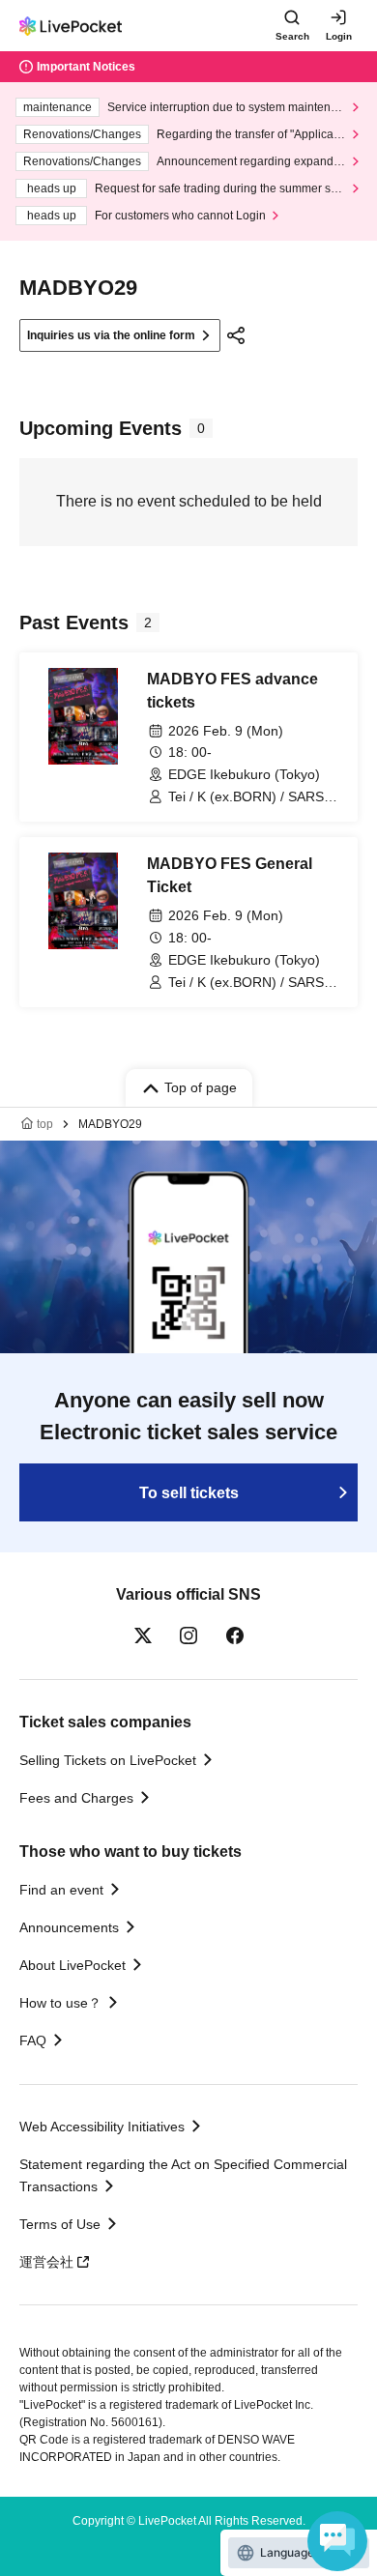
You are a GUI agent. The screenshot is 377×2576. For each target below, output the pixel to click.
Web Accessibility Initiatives (102, 2127)
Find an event (61, 1890)
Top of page (201, 1087)
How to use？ (60, 2003)
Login (339, 36)
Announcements (69, 1927)
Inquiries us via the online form (111, 335)
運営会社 (46, 2262)
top (45, 1124)
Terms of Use (60, 2224)
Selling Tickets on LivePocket (108, 1760)
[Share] (236, 335)
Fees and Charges (76, 1798)
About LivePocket (72, 1965)
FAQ (33, 2041)
